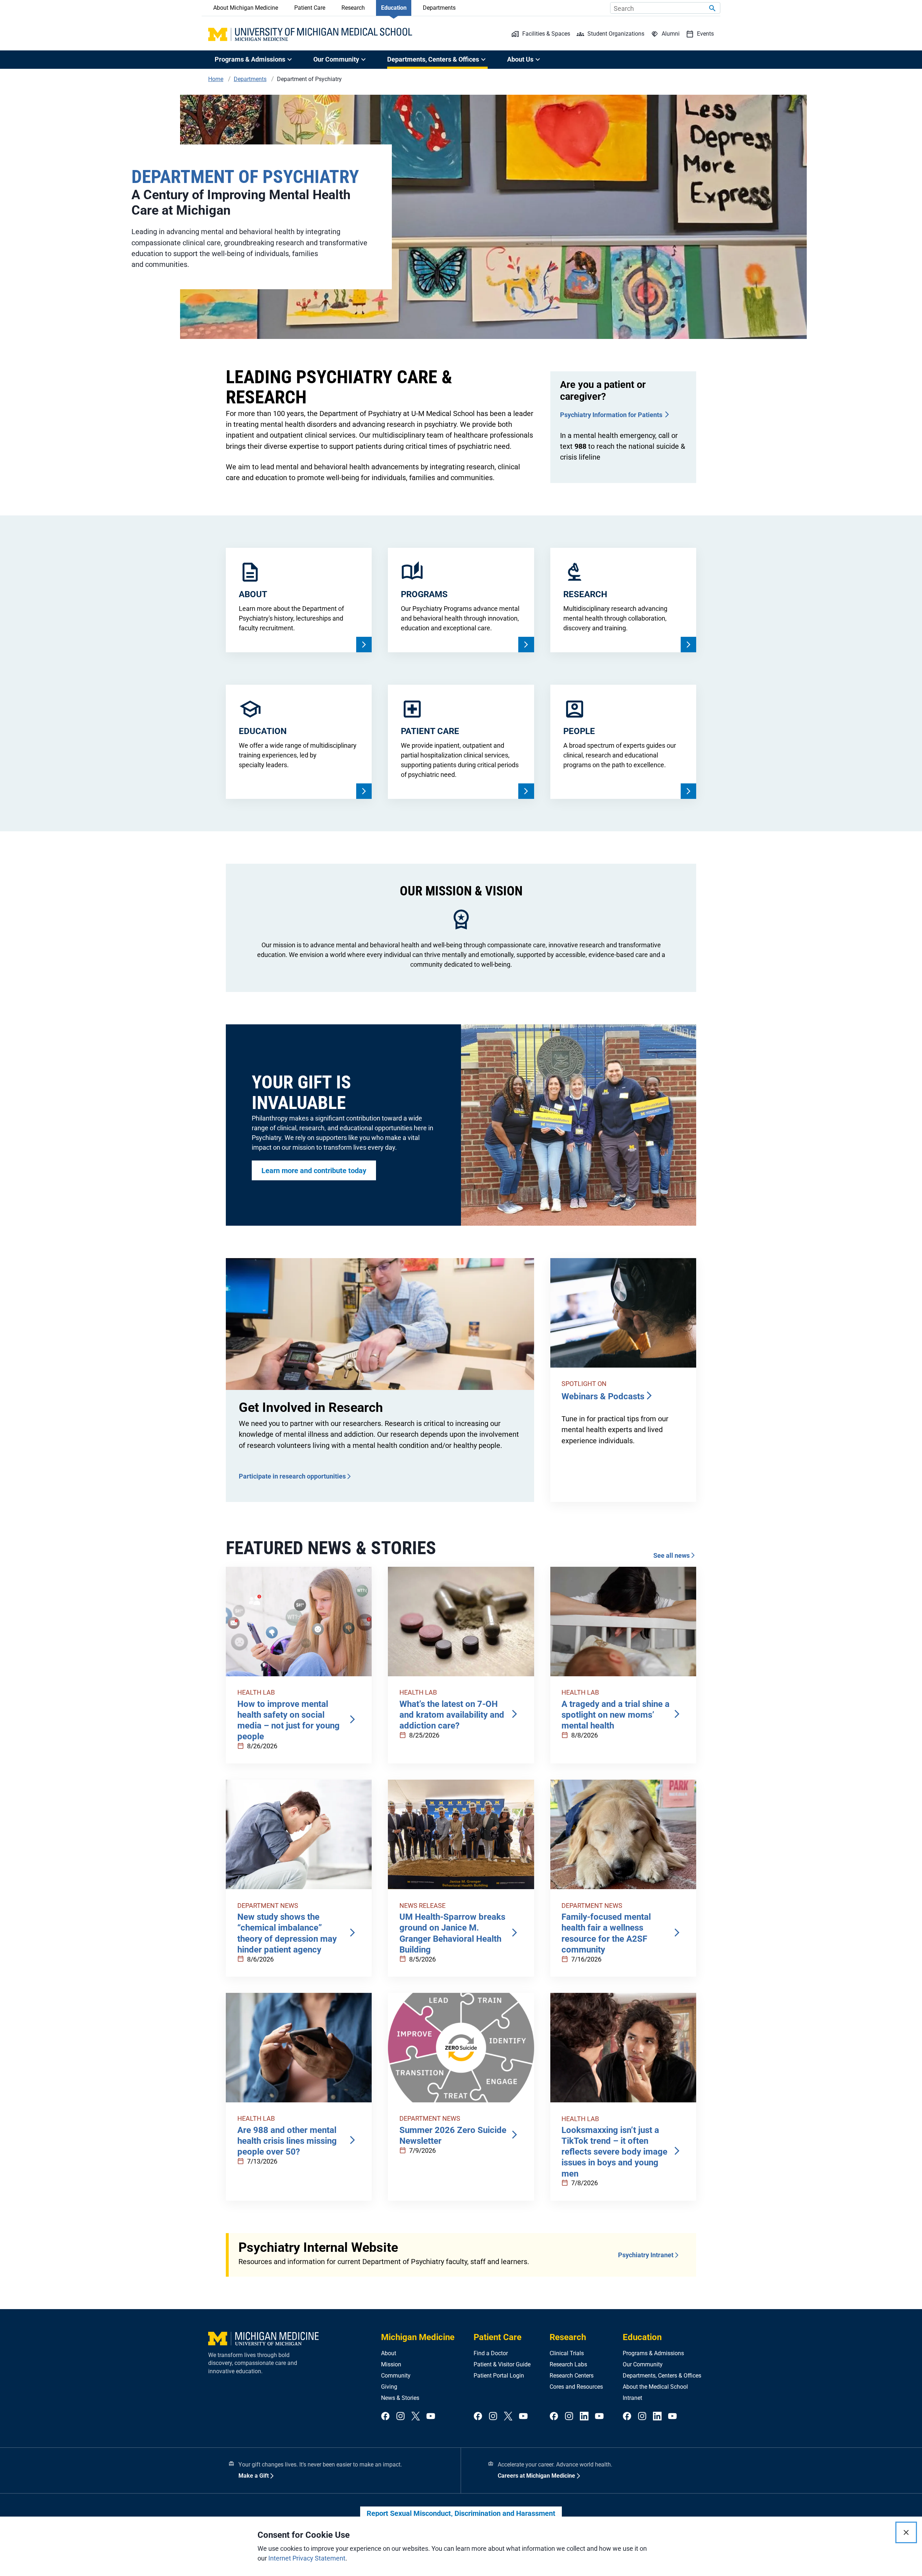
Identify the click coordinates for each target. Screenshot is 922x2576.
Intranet (632, 2398)
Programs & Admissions (653, 2353)
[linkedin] (584, 2417)
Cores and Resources (576, 2387)
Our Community (643, 2364)
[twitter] (416, 2417)
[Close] (906, 2532)
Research (353, 8)
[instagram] (400, 2417)
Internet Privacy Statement (307, 2558)
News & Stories (400, 2398)
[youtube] (431, 2417)
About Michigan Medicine (246, 8)
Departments (439, 8)
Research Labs (568, 2364)
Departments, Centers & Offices (662, 2376)
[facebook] (385, 2417)
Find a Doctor (491, 2353)
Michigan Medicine (418, 2337)
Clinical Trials (567, 2353)
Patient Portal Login (499, 2376)
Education (394, 8)
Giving (389, 2387)
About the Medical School (655, 2387)
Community (396, 2376)
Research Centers (572, 2376)
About (389, 2353)
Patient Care (310, 8)
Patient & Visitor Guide (502, 2364)
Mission (391, 2364)
